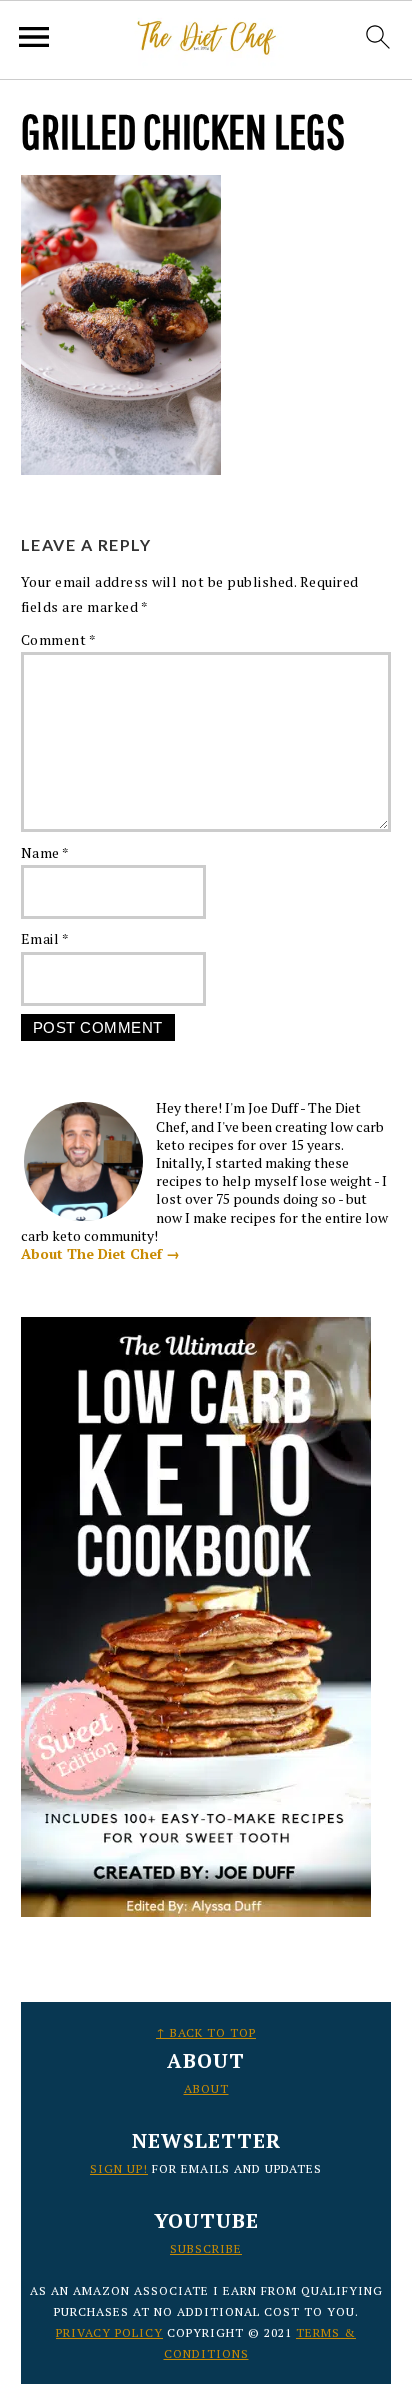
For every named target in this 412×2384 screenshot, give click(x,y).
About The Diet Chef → (100, 1253)
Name (45, 852)
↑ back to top (206, 2032)
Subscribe (206, 2248)
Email (45, 938)
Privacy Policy (109, 2332)
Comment (59, 639)
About (206, 2088)
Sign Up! (119, 2168)
